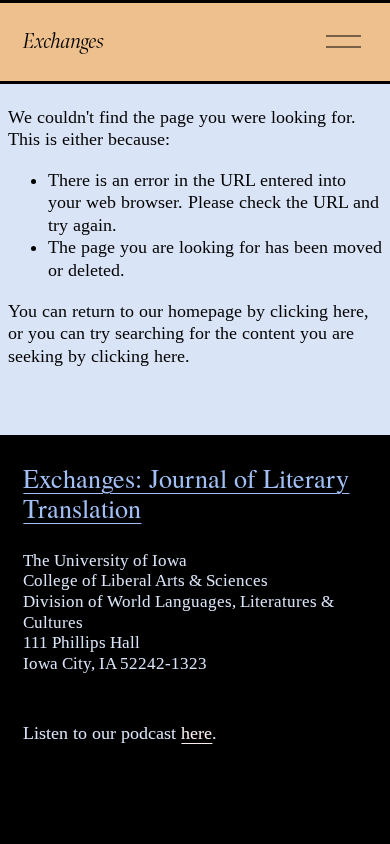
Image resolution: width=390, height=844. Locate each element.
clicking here (317, 311)
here (196, 733)
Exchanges (63, 41)
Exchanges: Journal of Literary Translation (186, 493)
